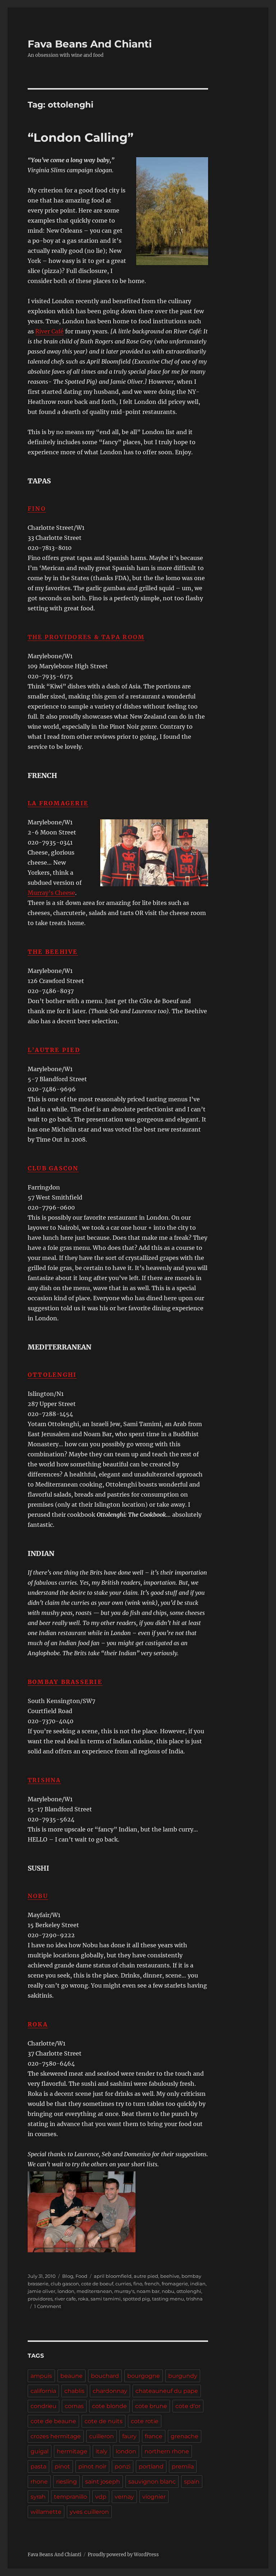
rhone (39, 2482)
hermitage (72, 2451)
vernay (124, 2497)
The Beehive (53, 952)
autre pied (146, 2276)
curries (123, 2284)
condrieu (43, 2406)
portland (151, 2466)
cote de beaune (53, 2421)
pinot (62, 2466)
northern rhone (167, 2451)
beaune (72, 2376)
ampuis (41, 2376)
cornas (74, 2406)
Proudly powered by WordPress (123, 2555)
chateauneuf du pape (167, 2391)
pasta (38, 2466)
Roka (38, 2024)
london (66, 2291)
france (154, 2436)
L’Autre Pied (54, 1050)
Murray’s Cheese (51, 893)
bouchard (105, 2376)
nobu (168, 2291)
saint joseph (103, 2482)
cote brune (151, 2406)
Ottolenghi (52, 1375)
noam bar (148, 2291)
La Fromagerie (58, 803)
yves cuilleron (89, 2512)
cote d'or (188, 2406)
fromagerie (175, 2284)
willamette (46, 2512)
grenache (185, 2436)
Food (81, 2276)
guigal (40, 2451)
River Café (49, 331)
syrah (38, 2497)
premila (183, 2466)
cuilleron (102, 2436)
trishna (194, 2299)
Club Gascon (53, 1168)
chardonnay (110, 2391)
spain (192, 2482)
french (152, 2284)
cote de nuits (103, 2421)
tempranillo (70, 2497)
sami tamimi (106, 2299)
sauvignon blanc (152, 2482)
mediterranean (94, 2291)
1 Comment (48, 2306)
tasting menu (168, 2299)
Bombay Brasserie (65, 1682)
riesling (66, 2482)
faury (129, 2436)
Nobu (38, 1896)
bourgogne (144, 2376)
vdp (101, 2497)
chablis (74, 2391)
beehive (170, 2276)
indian (198, 2284)
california (43, 2391)
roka (83, 2299)
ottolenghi (189, 2291)
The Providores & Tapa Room (86, 637)
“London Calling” (80, 137)
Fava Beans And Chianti (90, 44)
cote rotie (145, 2421)
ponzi (123, 2466)
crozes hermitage (56, 2436)
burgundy (183, 2376)
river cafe (65, 2299)
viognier (154, 2497)
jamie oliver (42, 2291)
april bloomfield (113, 2276)
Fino (37, 509)
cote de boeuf (97, 2284)
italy (102, 2451)
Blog (68, 2276)
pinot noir (92, 2466)
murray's (124, 2291)
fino (138, 2284)
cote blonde (109, 2406)
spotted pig (136, 2299)
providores (40, 2299)
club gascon (65, 2284)
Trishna (44, 1780)
